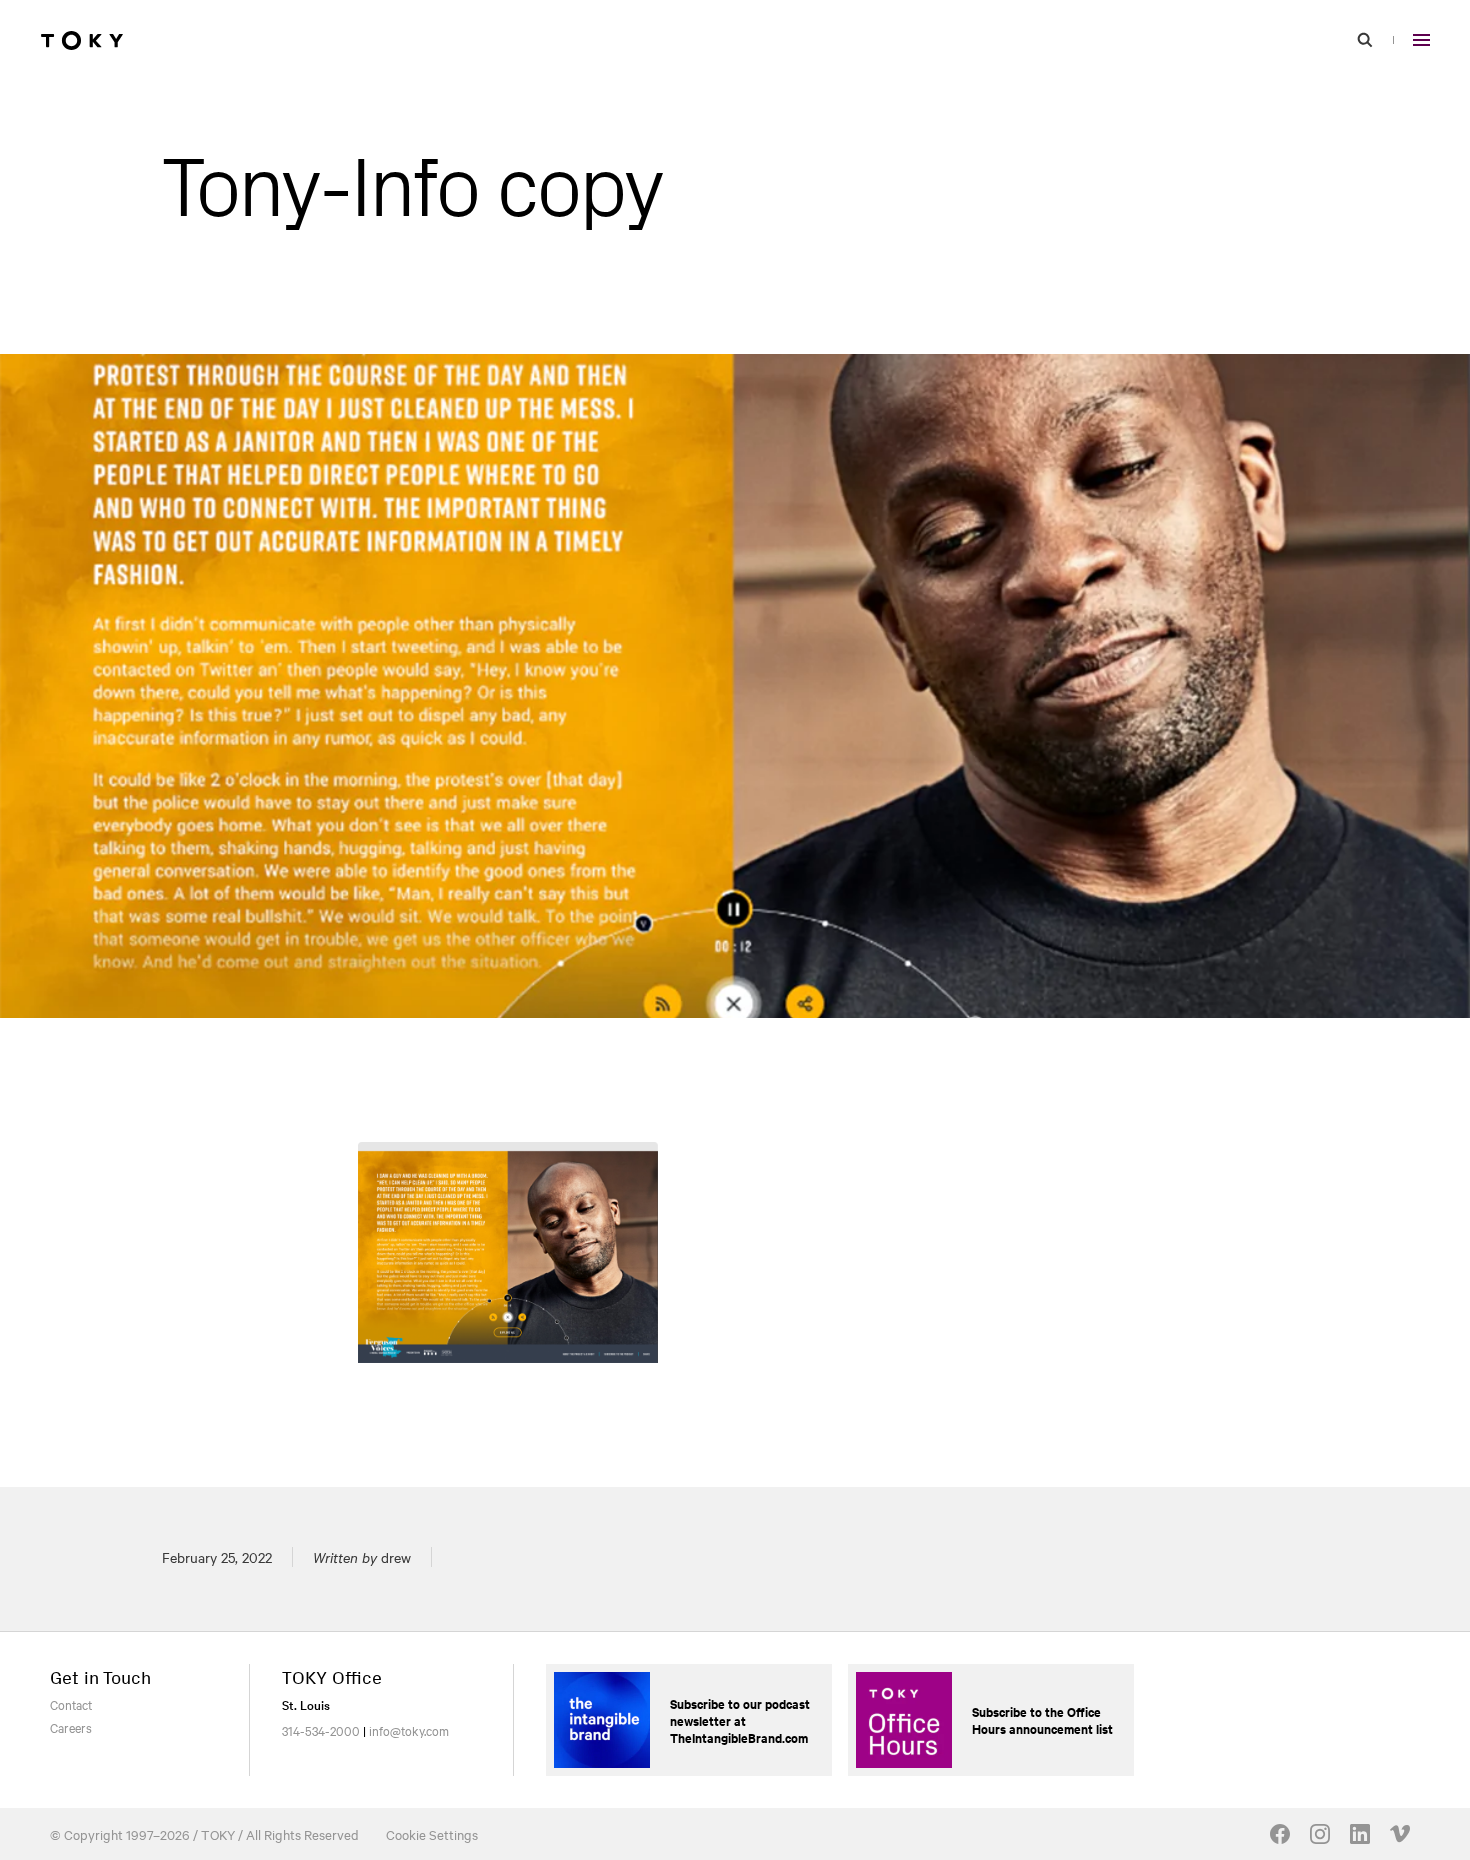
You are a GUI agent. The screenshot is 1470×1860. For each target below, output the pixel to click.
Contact (71, 1704)
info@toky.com (409, 1730)
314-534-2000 (321, 1730)
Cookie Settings (432, 1834)
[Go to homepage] (82, 40)
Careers (71, 1727)
